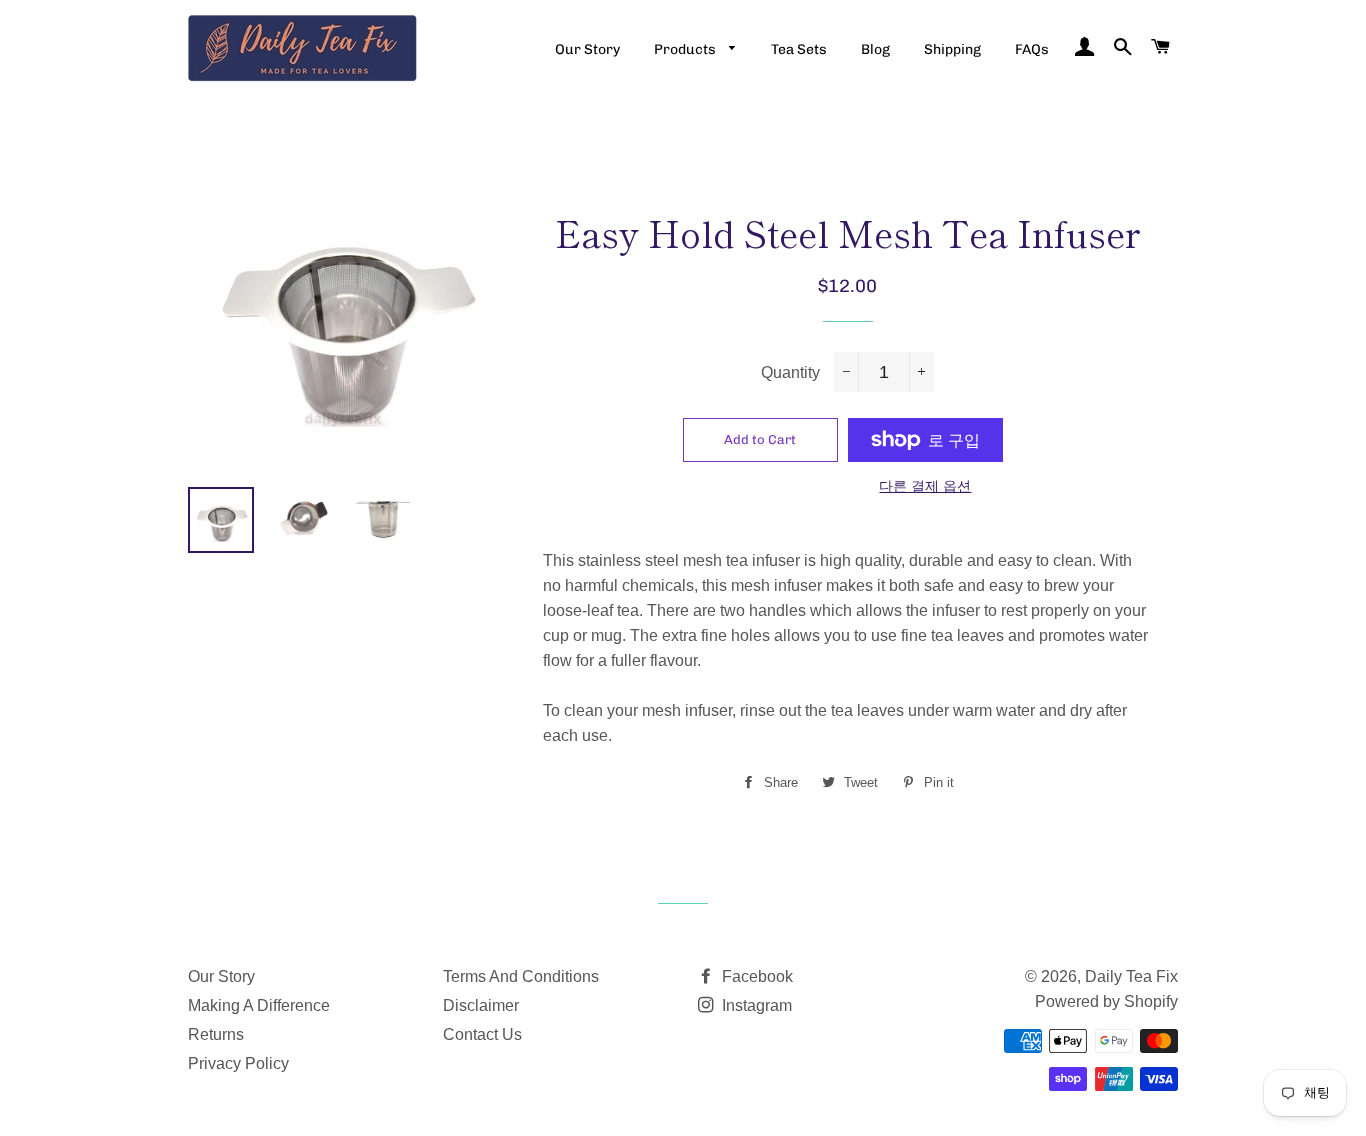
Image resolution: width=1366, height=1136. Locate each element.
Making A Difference (259, 1005)
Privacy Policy (238, 1063)
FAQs (1032, 49)
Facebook (755, 976)
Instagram (755, 1005)
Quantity (790, 372)
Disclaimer (481, 1005)
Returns (216, 1034)
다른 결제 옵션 (925, 486)
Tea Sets (799, 49)
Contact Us (482, 1034)
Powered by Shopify (1106, 1001)
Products (686, 49)
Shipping (952, 49)
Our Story (587, 49)
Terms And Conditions (521, 976)
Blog (875, 49)
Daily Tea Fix (1131, 976)
